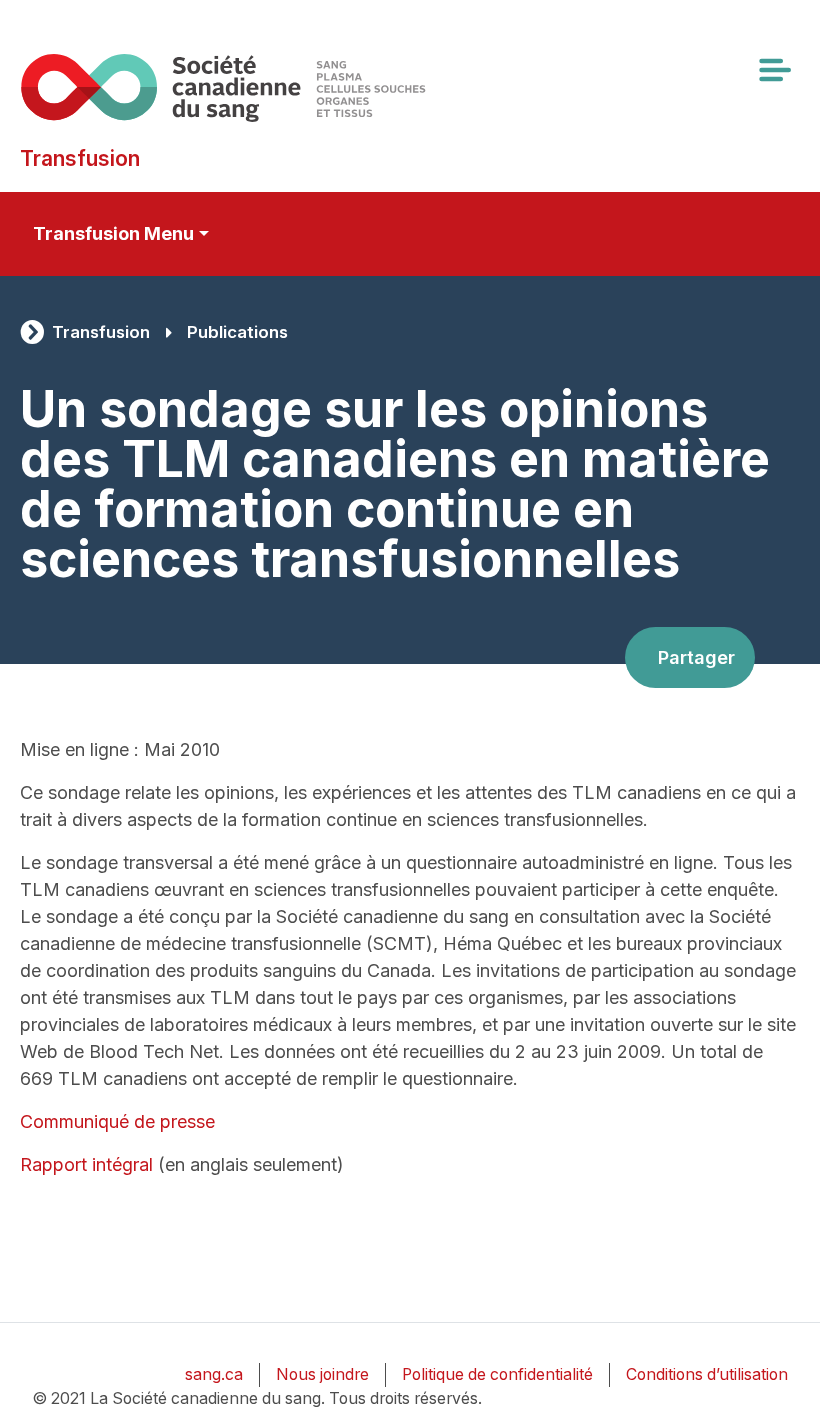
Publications (237, 332)
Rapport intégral (86, 1164)
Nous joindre (322, 1374)
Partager (696, 657)
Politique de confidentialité (497, 1374)
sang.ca (214, 1374)
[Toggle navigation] (774, 70)
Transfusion (101, 332)
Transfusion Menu (113, 233)
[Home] (223, 87)
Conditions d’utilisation (707, 1374)
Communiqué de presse (117, 1121)
